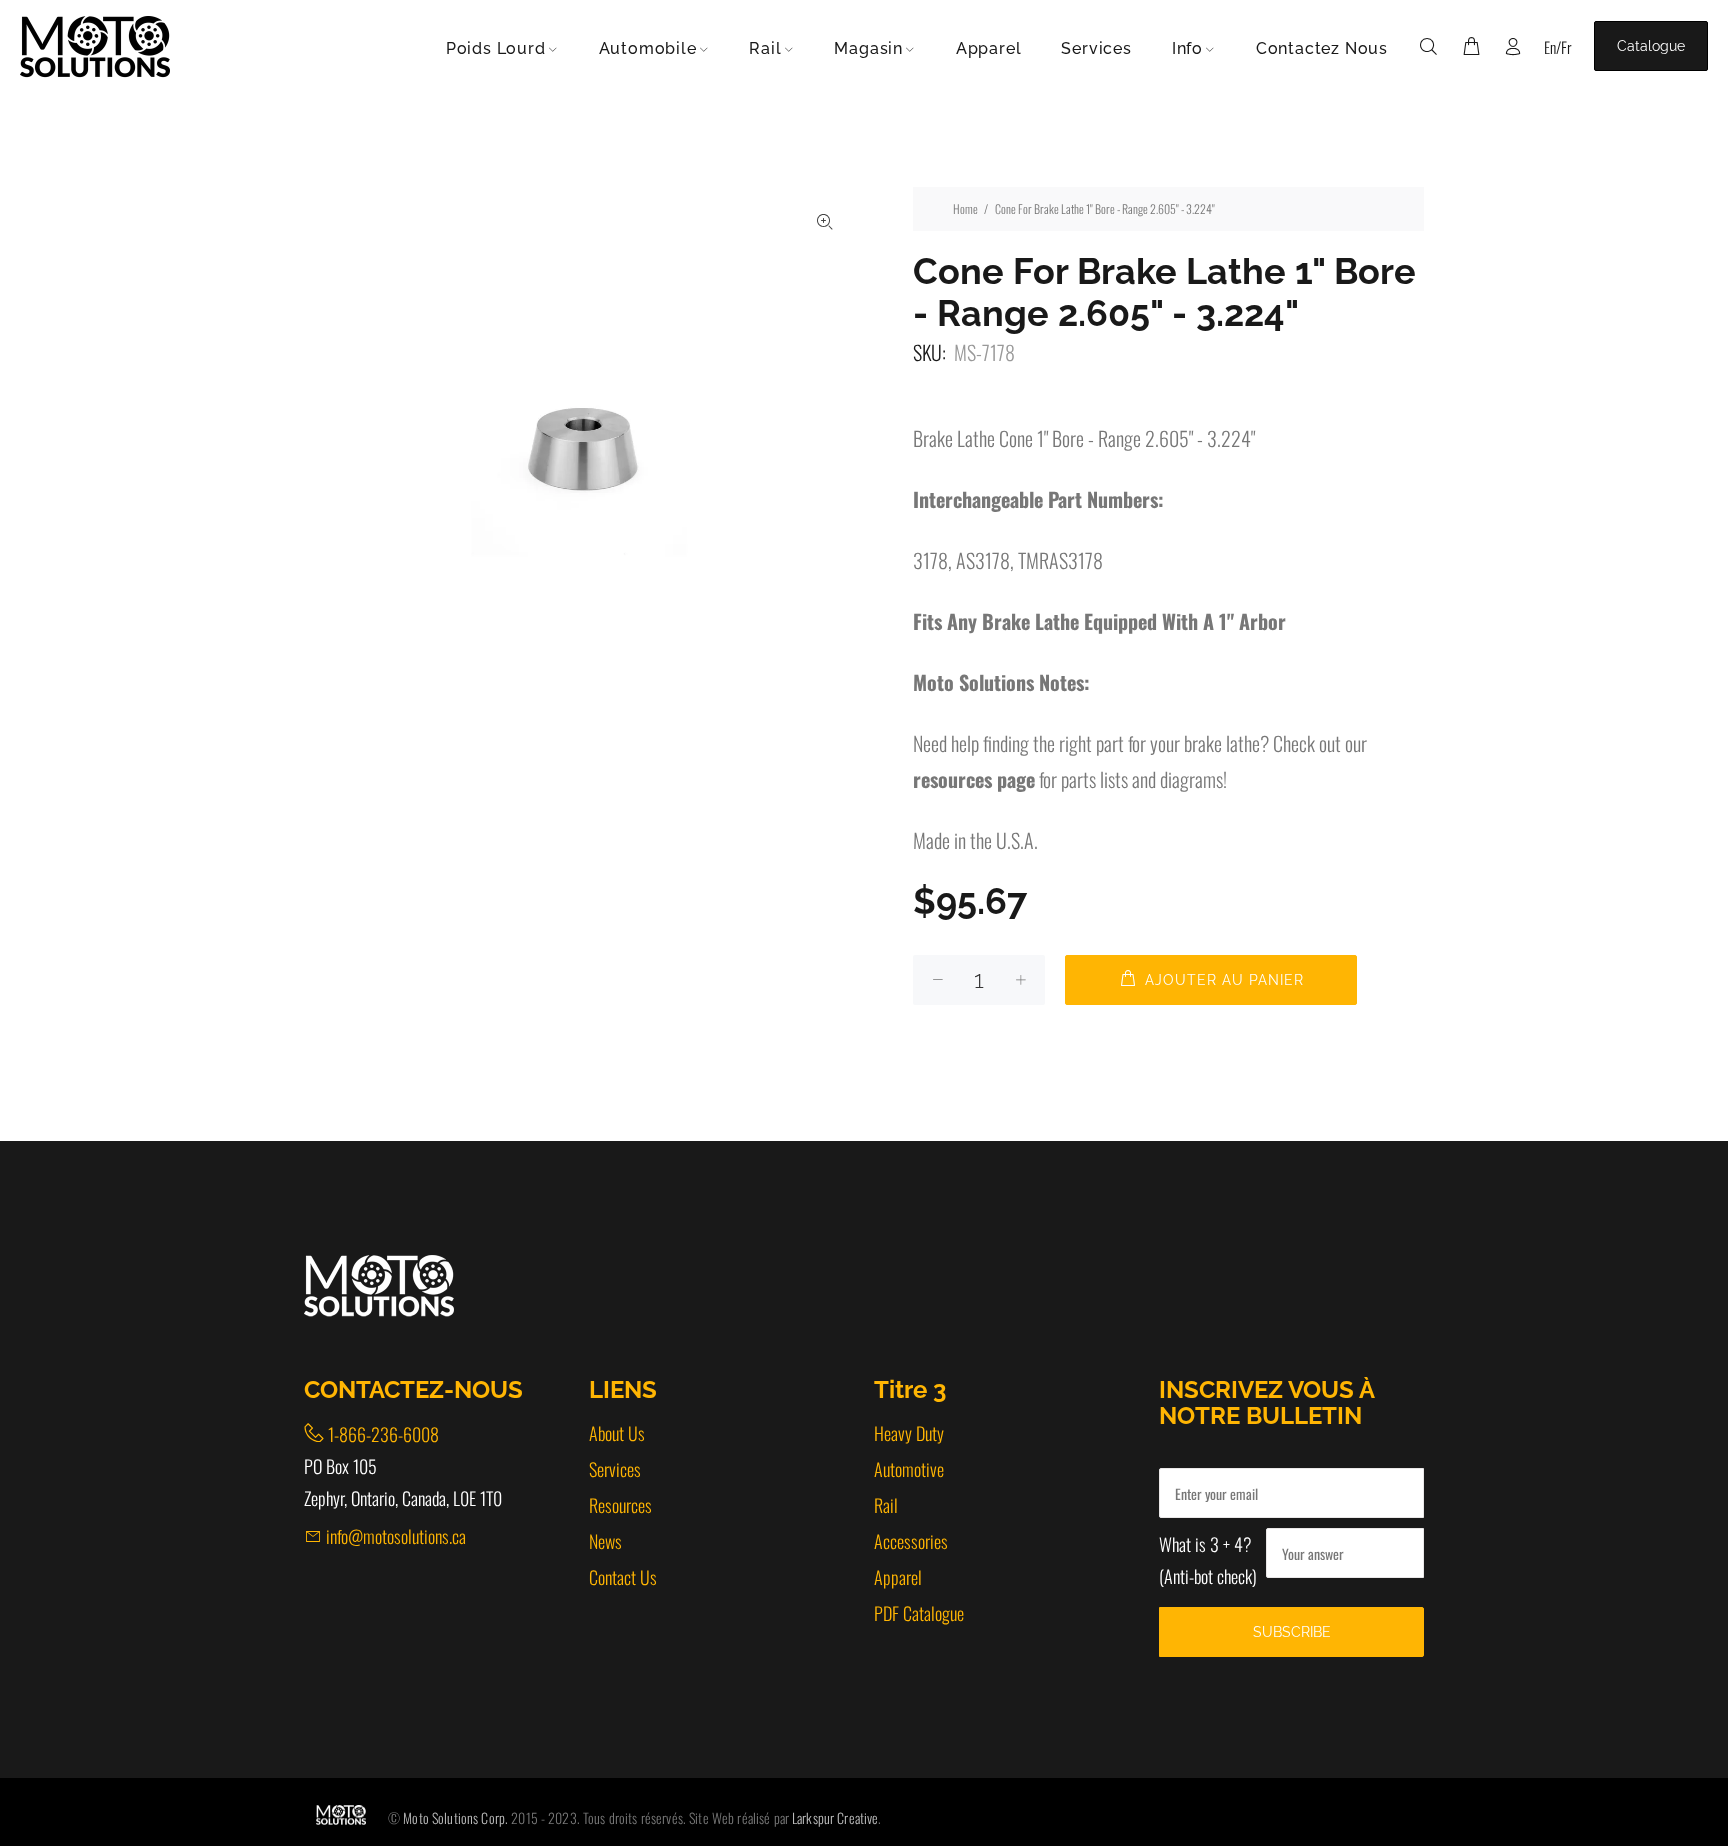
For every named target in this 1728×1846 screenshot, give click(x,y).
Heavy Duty (909, 1433)
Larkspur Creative (835, 1817)
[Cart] (1471, 46)
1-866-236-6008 (383, 1434)
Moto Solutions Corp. (457, 1817)
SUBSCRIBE (1292, 1632)
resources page (974, 779)
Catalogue (1651, 46)
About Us (617, 1433)
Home (965, 208)
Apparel (898, 1577)
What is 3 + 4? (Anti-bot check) (1208, 1560)
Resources (620, 1505)
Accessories (911, 1541)
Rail (886, 1505)
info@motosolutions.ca (396, 1536)
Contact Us (623, 1577)
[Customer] (1513, 46)
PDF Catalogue (919, 1613)
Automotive (909, 1469)
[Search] (1433, 46)
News (605, 1541)
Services (615, 1469)
